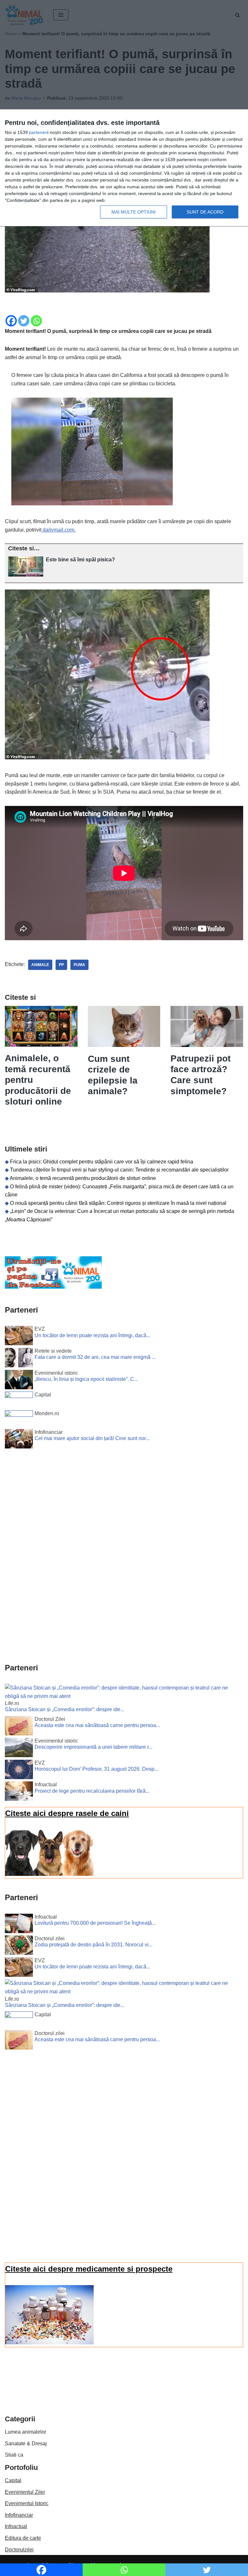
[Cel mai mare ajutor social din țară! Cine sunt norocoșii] (19, 1440)
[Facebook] (11, 321)
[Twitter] (24, 321)
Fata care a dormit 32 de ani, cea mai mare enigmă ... (95, 1357)
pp (61, 965)
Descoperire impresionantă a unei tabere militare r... (93, 1747)
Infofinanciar (19, 2515)
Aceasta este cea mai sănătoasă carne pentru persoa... (97, 1725)
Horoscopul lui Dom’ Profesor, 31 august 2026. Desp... (96, 1769)
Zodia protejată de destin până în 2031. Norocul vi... (93, 1945)
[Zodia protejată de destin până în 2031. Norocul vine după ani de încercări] (19, 1946)
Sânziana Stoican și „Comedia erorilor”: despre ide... (65, 1709)
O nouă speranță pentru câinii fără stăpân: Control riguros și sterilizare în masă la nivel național (118, 1203)
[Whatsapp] (36, 321)
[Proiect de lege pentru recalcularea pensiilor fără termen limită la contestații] (19, 1792)
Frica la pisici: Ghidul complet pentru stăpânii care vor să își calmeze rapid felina (102, 1162)
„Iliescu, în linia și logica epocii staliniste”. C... (86, 1379)
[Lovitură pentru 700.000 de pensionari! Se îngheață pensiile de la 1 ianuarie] (19, 1925)
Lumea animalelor (26, 2432)
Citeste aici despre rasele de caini (67, 1813)
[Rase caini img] (49, 1874)
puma (79, 965)
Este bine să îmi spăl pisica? (80, 560)
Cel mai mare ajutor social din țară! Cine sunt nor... (92, 1438)
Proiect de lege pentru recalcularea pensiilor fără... (92, 1791)
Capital (13, 2480)
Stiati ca (14, 2455)
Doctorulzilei (19, 2550)
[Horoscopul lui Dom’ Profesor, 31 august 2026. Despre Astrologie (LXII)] (19, 1771)
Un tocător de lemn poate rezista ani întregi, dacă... (92, 1335)
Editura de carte (23, 2538)
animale (40, 965)
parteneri (38, 132)
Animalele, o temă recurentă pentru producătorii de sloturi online (83, 1178)
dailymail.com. (58, 530)
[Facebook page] (53, 1287)
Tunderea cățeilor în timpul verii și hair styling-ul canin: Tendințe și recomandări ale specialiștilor (119, 1170)
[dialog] (124, 168)
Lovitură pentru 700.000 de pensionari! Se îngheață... (95, 1923)
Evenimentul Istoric (27, 2503)
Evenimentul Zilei (25, 2492)
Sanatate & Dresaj (26, 2444)
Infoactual (16, 2526)
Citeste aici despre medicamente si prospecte (89, 2269)
